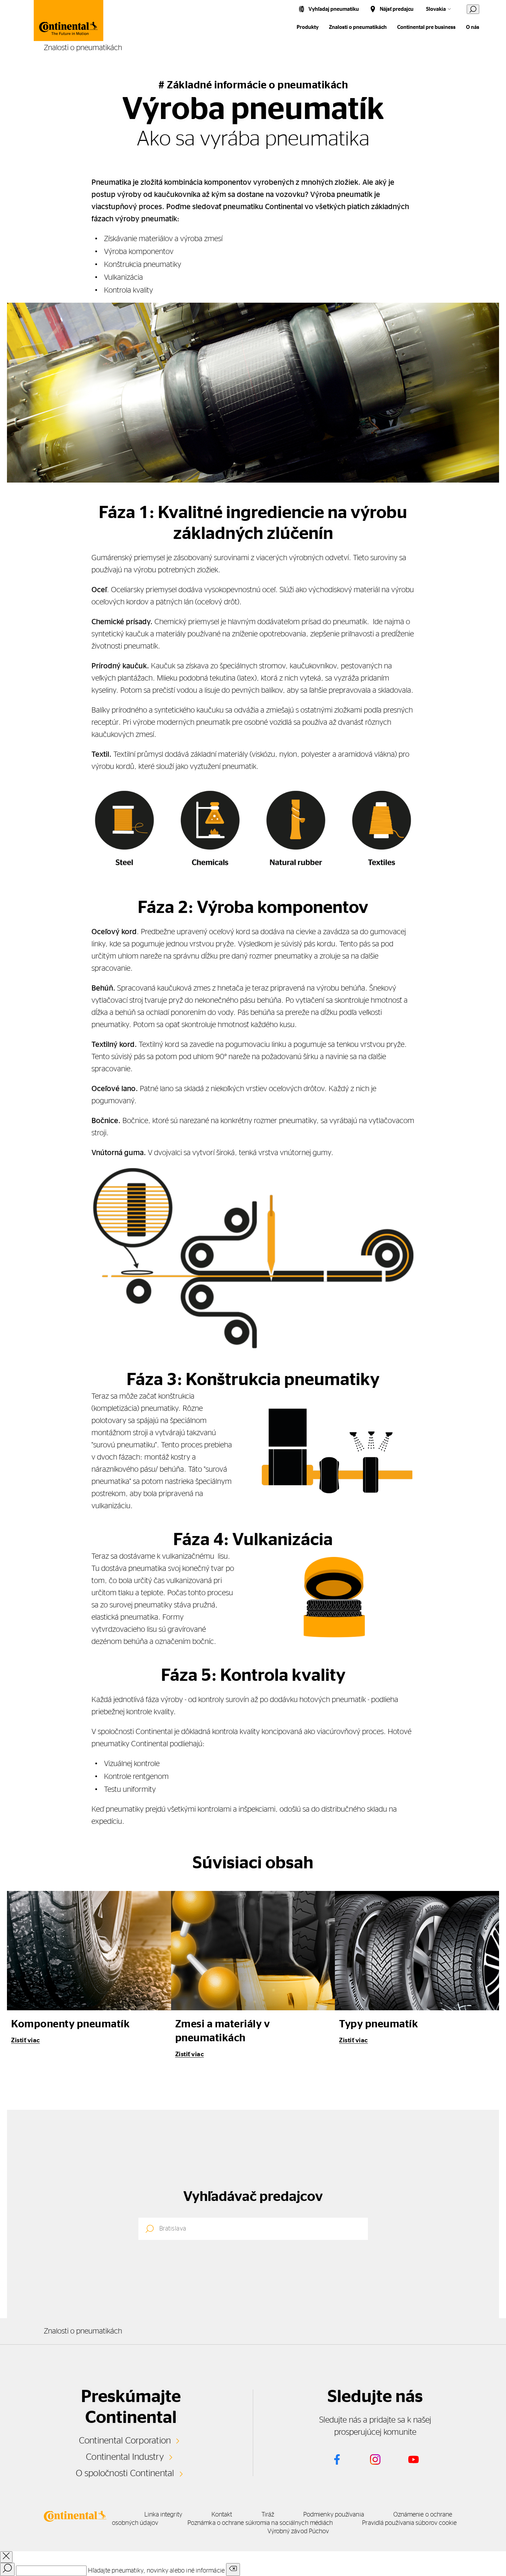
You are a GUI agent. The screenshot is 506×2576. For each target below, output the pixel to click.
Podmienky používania (334, 2515)
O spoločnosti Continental (125, 2473)
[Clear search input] (233, 2570)
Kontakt (222, 2515)
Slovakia (436, 9)
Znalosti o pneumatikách (358, 27)
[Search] (7, 2569)
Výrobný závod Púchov (298, 2531)
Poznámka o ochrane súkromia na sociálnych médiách (260, 2523)
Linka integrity (163, 2515)
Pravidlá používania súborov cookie (409, 2523)
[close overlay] (6, 2557)
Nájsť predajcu (397, 9)
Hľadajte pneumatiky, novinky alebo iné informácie (156, 2571)
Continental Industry (125, 2457)
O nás (473, 27)
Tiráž (268, 2515)
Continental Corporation (125, 2441)
